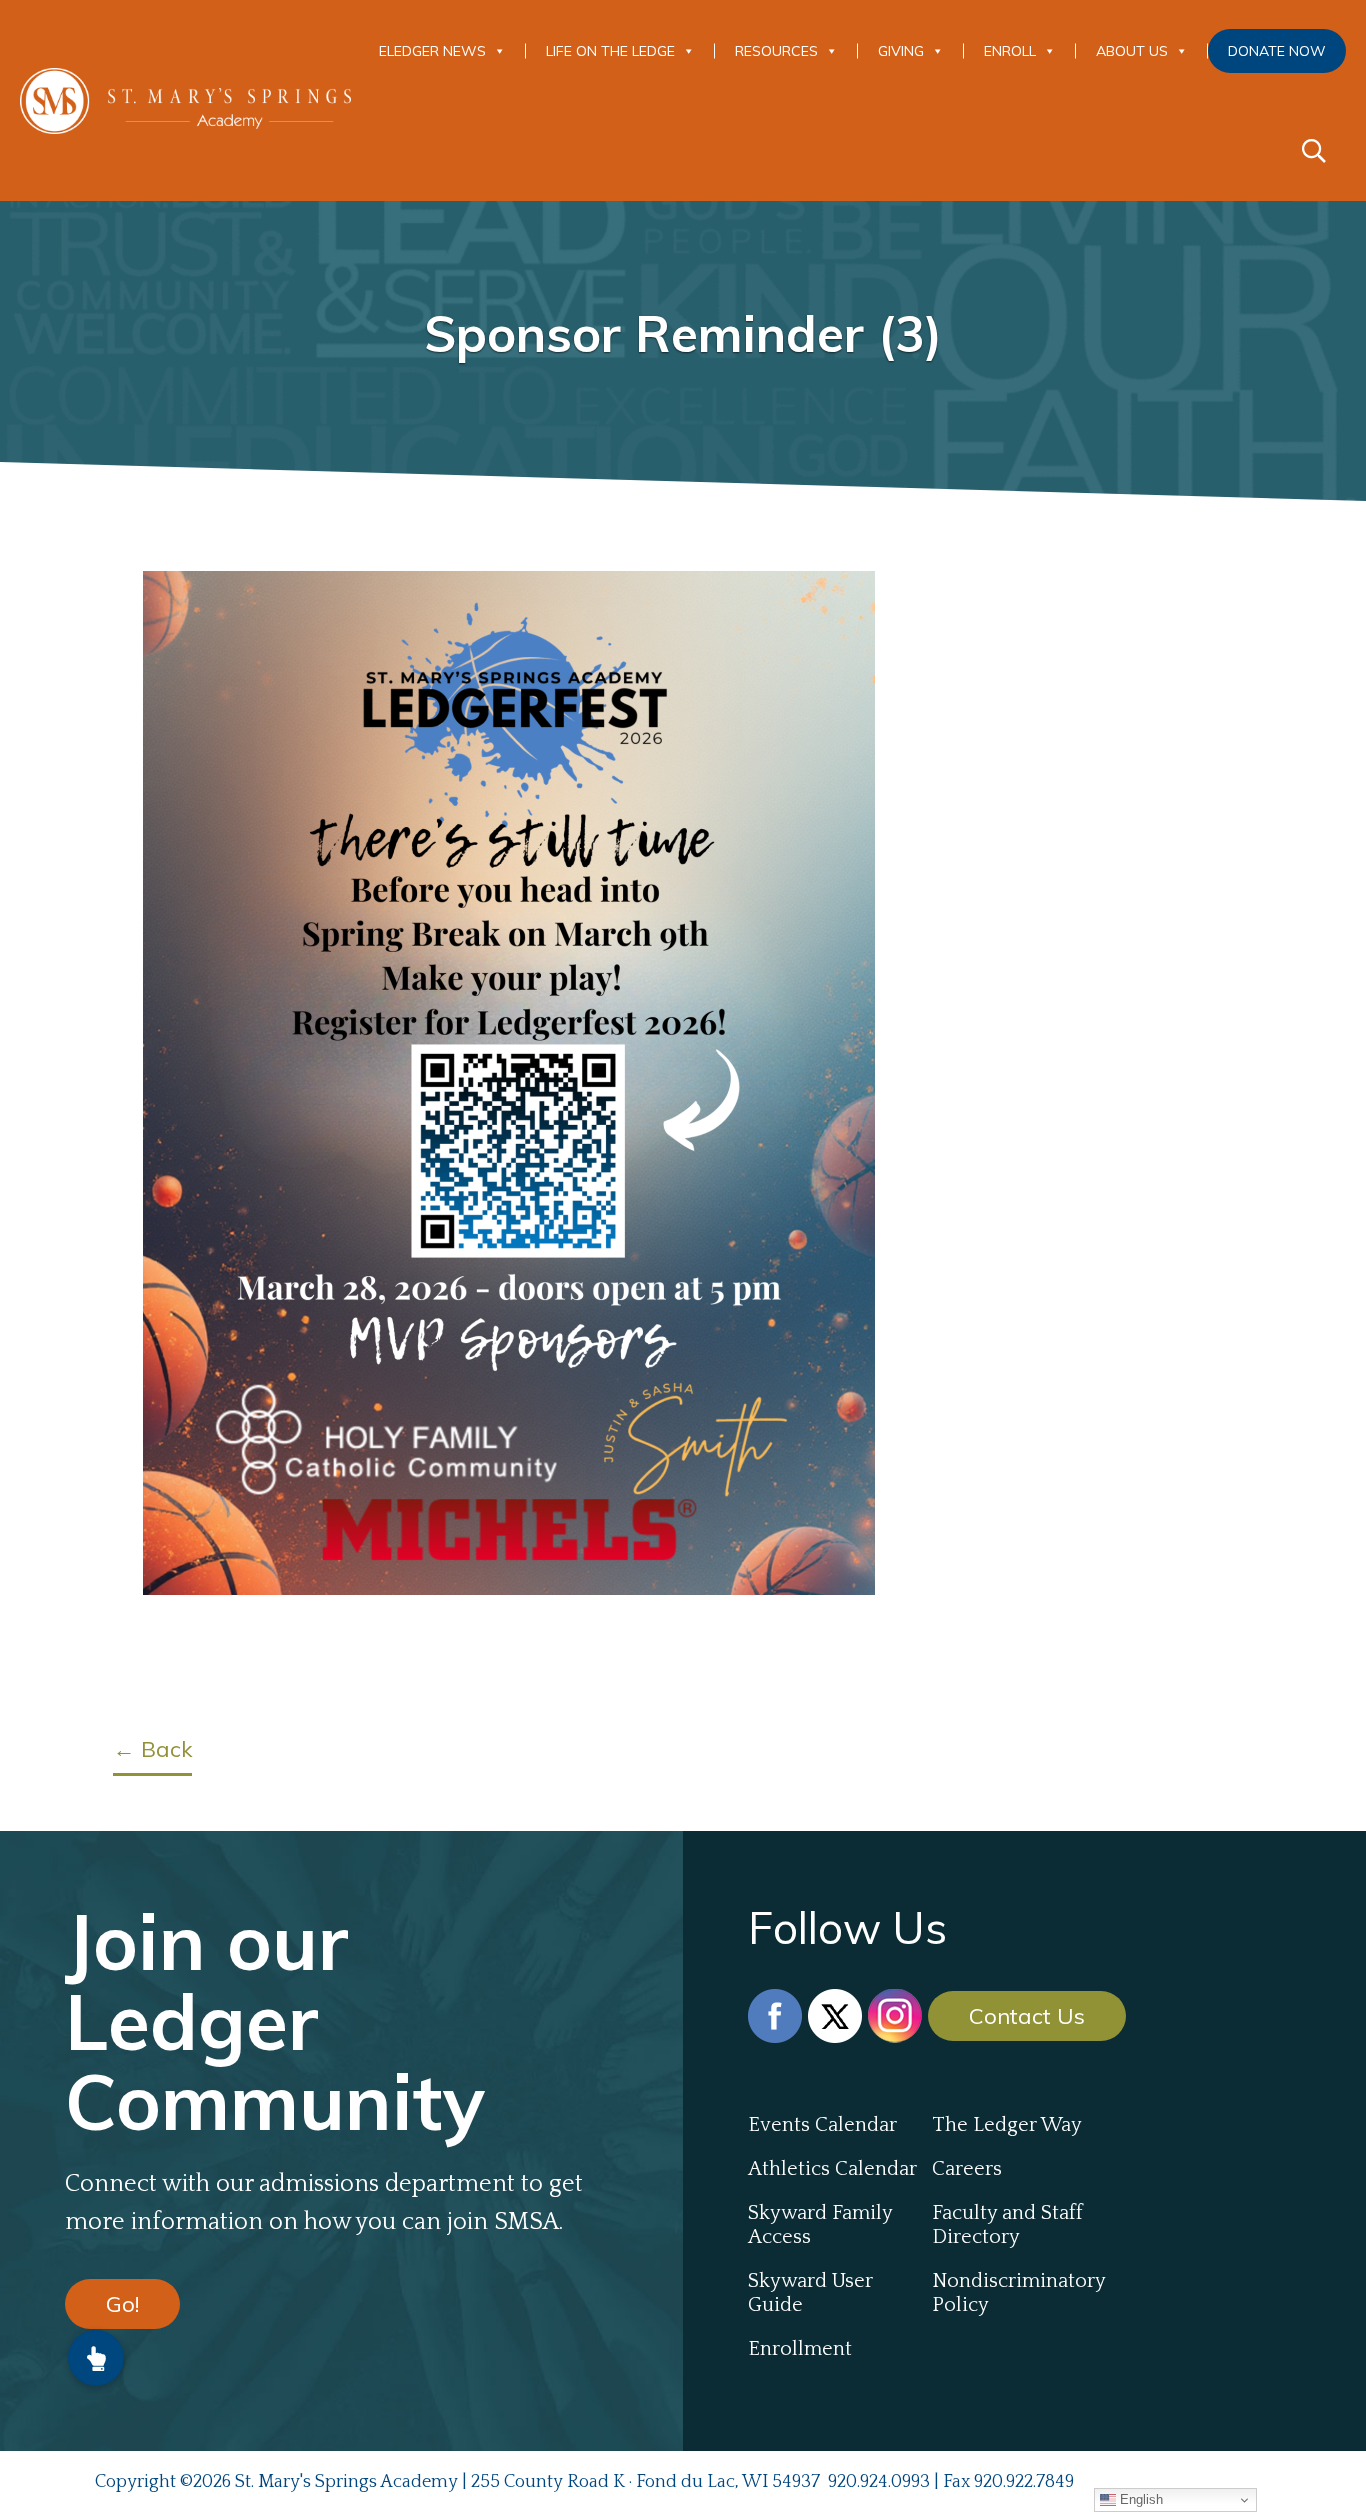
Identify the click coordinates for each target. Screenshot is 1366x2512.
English (1139, 2499)
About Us (1132, 51)
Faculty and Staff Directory (1007, 2225)
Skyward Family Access (820, 2225)
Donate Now (1277, 51)
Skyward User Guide (810, 2293)
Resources (776, 51)
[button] (96, 2358)
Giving (901, 51)
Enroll (1010, 51)
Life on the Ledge (610, 51)
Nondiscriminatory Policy (1018, 2293)
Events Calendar (822, 2125)
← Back (152, 1749)
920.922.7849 (1024, 2482)
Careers (967, 2169)
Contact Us (1027, 2016)
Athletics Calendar (832, 2169)
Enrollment (800, 2349)
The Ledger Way (1007, 2125)
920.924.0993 (879, 2482)
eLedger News (432, 51)
